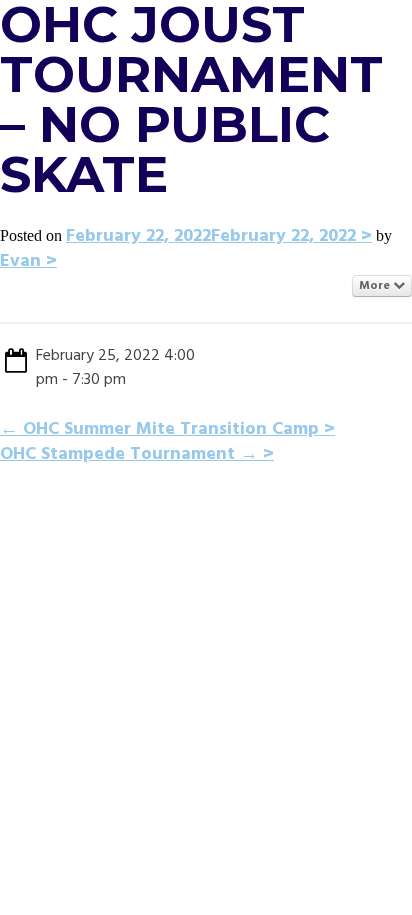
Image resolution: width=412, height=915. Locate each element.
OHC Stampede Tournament (129, 454)
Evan (20, 261)
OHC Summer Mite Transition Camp (159, 429)
